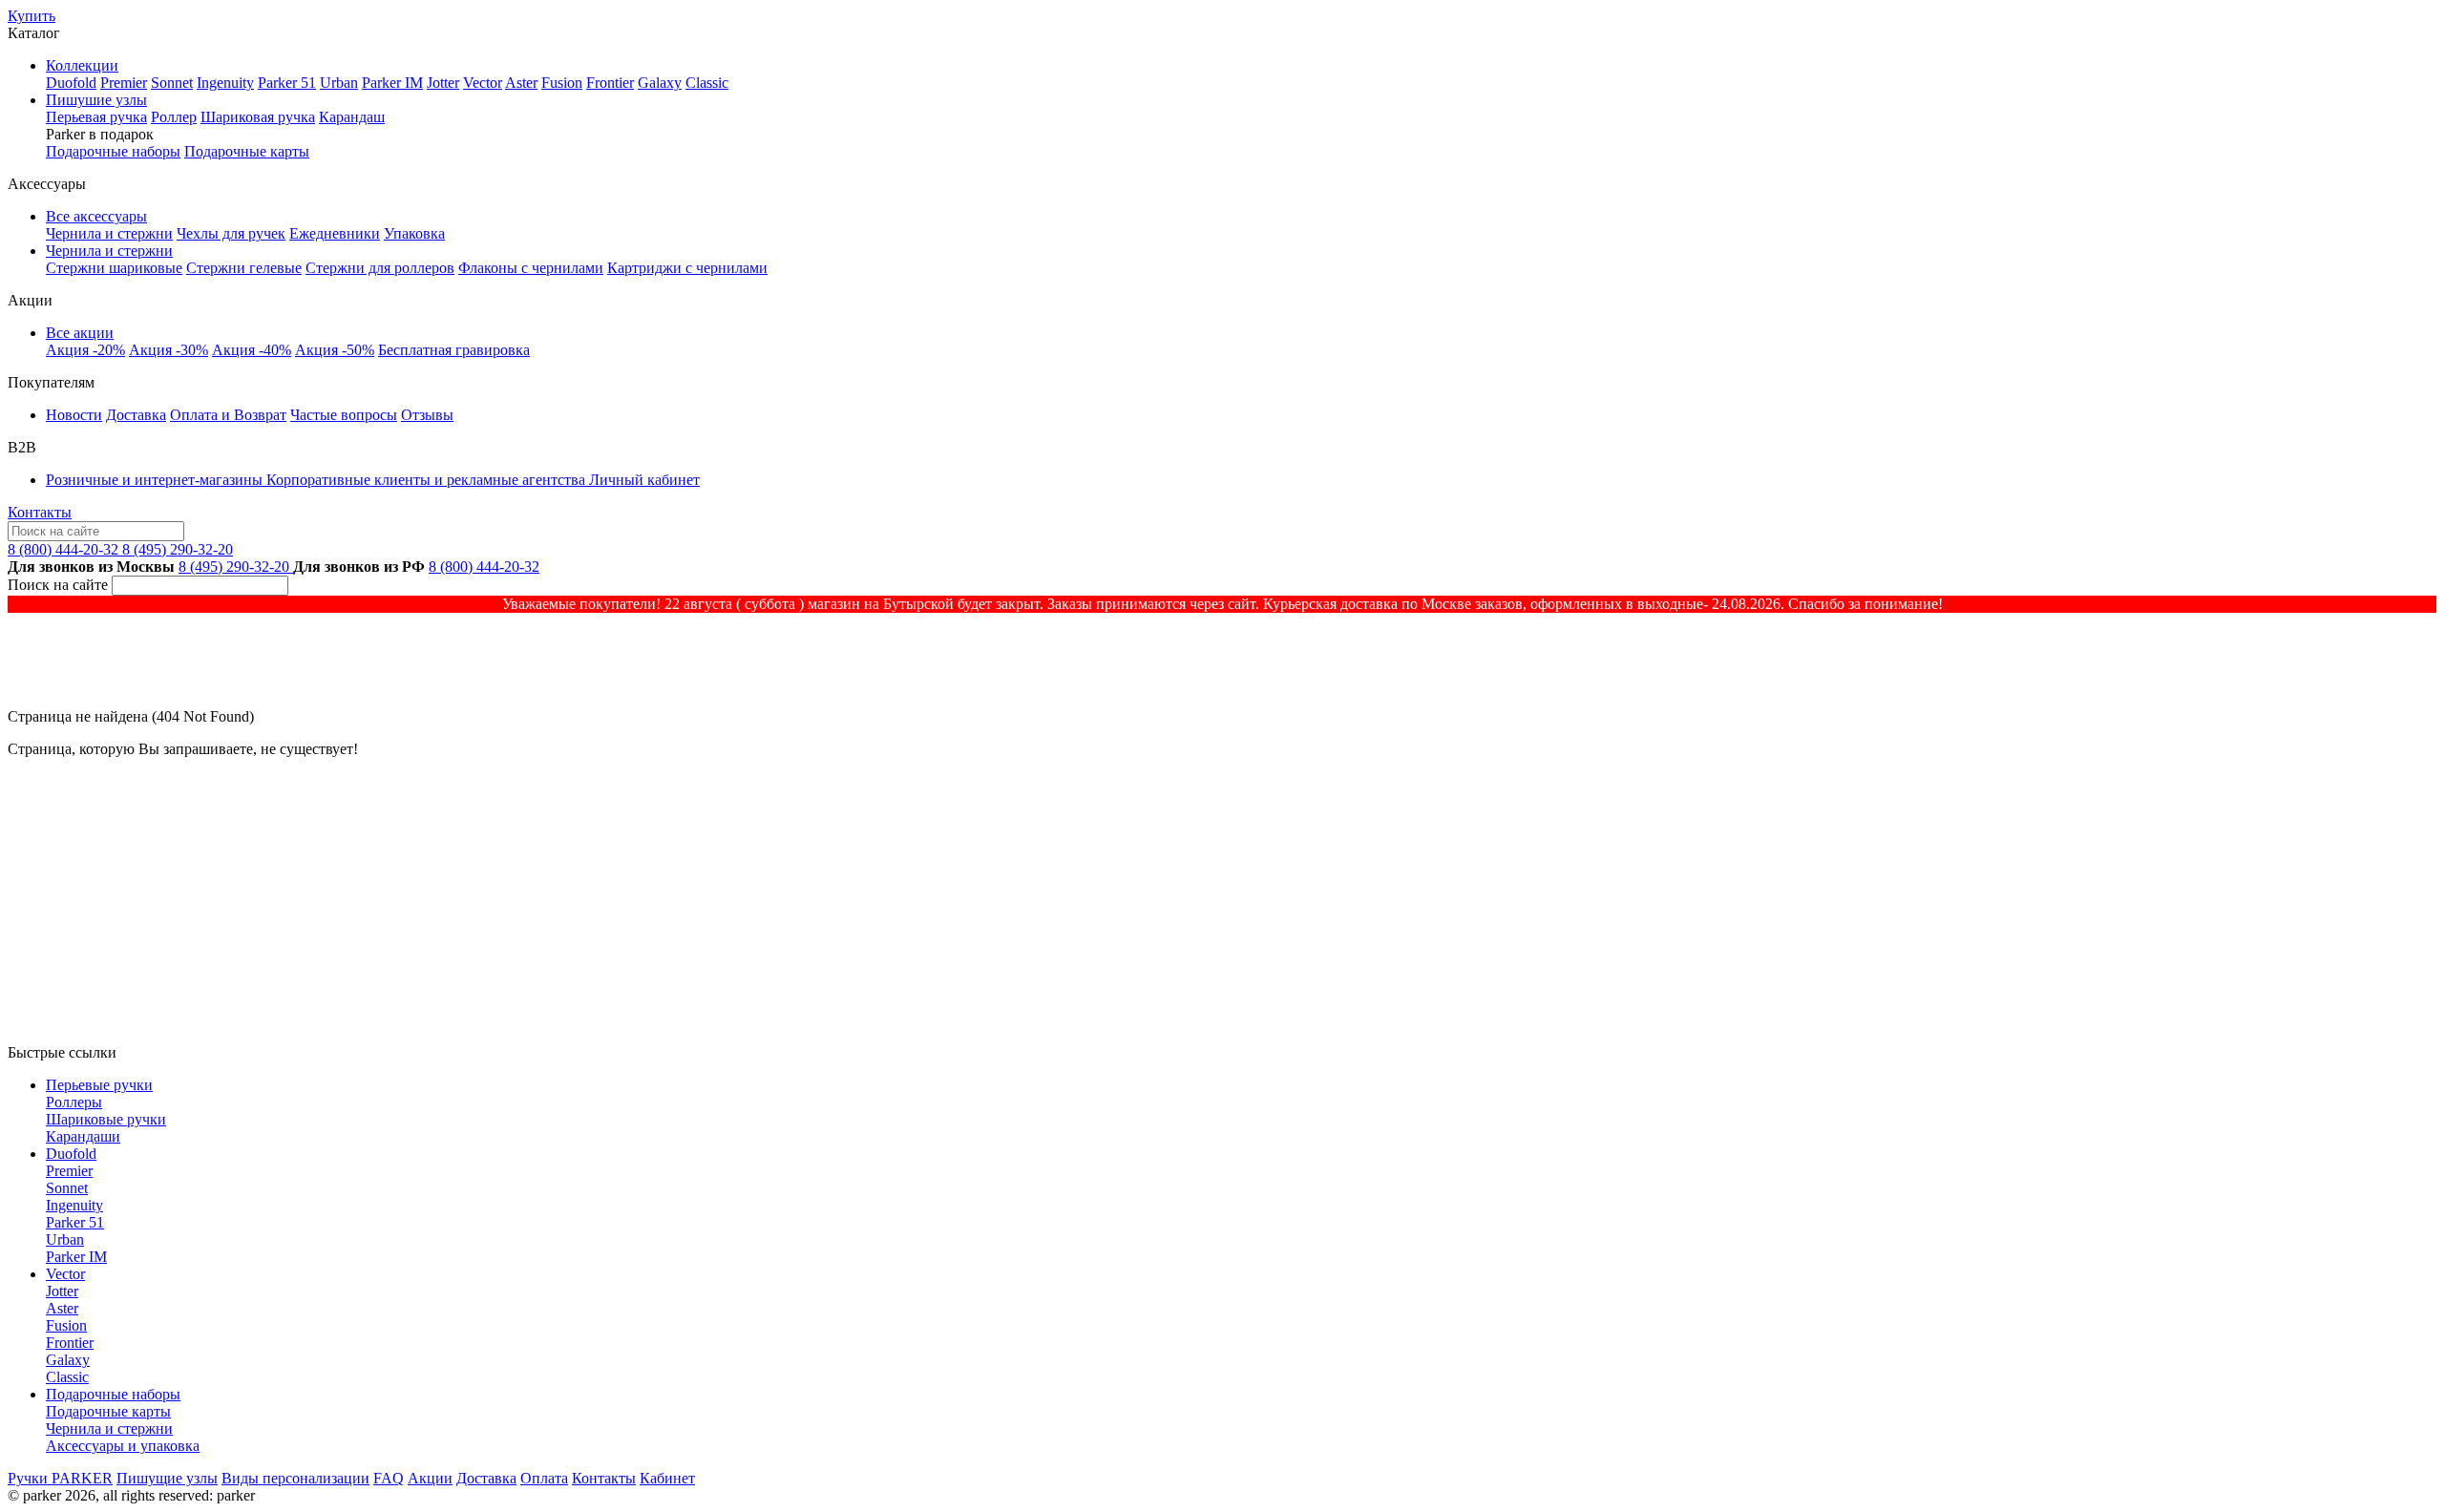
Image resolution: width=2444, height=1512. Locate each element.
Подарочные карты (247, 151)
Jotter (443, 83)
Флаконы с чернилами (531, 268)
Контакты (40, 512)
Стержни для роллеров (380, 268)
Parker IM (392, 83)
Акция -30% (169, 350)
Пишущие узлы (167, 1478)
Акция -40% (252, 350)
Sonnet (172, 83)
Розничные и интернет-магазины (156, 480)
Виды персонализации (295, 1478)
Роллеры (74, 1102)
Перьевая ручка (96, 117)
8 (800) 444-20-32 (65, 549)
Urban (339, 83)
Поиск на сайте (58, 585)
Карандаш (352, 117)
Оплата (544, 1478)
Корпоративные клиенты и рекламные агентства (428, 480)
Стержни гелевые (244, 268)
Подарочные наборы (113, 151)
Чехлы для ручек (231, 233)
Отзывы (427, 415)
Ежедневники (335, 233)
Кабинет (667, 1478)
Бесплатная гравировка (454, 350)
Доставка (136, 415)
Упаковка (414, 233)
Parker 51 (287, 83)
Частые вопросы (344, 415)
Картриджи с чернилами (687, 268)
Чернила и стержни (109, 233)
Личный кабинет (644, 480)
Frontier (610, 83)
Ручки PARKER (60, 1478)
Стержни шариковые (114, 268)
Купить (32, 16)
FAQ (389, 1478)
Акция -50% (335, 350)
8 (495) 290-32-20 (178, 549)
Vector (483, 83)
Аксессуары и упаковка (123, 1446)
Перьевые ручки (99, 1085)
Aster (521, 83)
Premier (124, 83)
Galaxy (660, 83)
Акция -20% (85, 350)
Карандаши (83, 1136)
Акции (430, 1478)
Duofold (71, 83)
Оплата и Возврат (228, 415)
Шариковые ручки (106, 1119)
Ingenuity (225, 83)
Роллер (174, 117)
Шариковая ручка (258, 117)
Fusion (562, 83)
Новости (74, 415)
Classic (707, 83)
